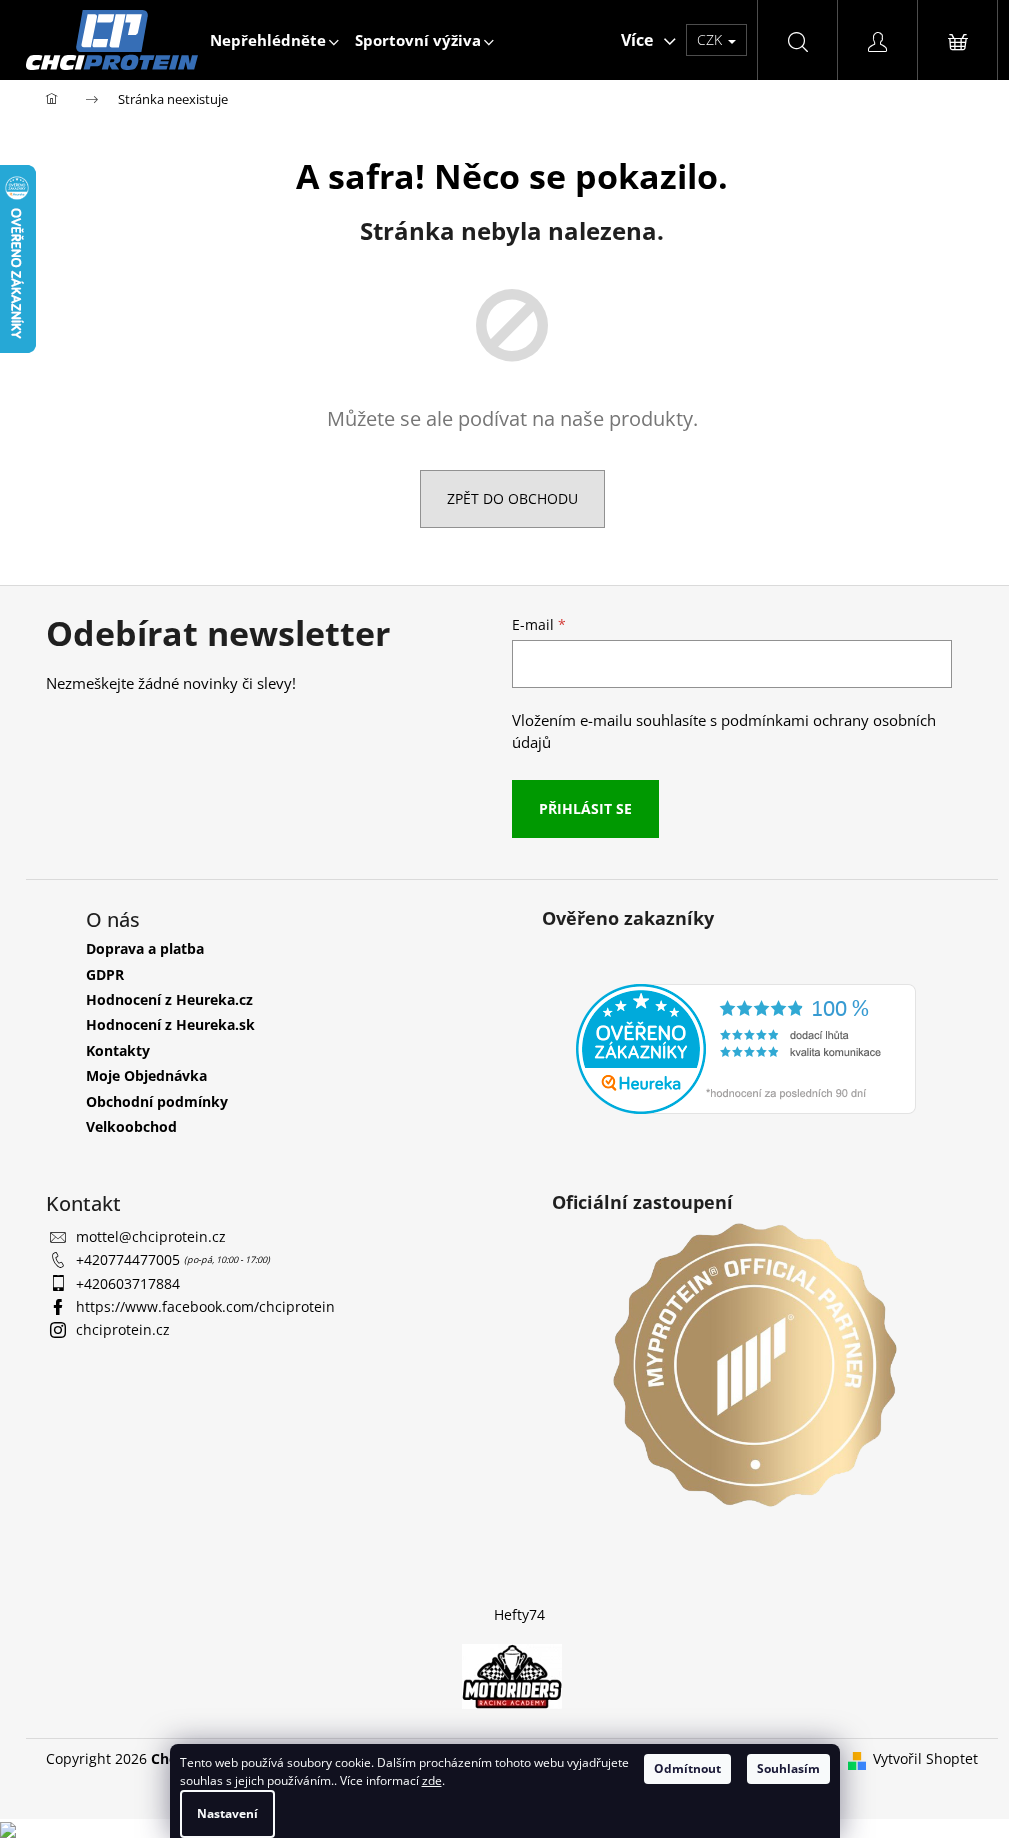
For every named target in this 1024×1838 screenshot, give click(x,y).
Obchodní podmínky (157, 1101)
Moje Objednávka (146, 1075)
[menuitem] (274, 40)
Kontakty (118, 1050)
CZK (711, 39)
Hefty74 (519, 1614)
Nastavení (227, 1813)
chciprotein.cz (123, 1329)
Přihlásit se (585, 808)
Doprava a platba (145, 948)
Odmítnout (687, 1768)
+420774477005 (130, 1259)
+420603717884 (128, 1283)
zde (432, 1780)
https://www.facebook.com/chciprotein (205, 1306)
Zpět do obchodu (512, 498)
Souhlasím (788, 1768)
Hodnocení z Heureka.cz (169, 999)
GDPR (105, 974)
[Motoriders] (512, 1675)
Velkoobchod (131, 1126)
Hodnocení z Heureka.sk (170, 1024)
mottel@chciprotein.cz (151, 1236)
